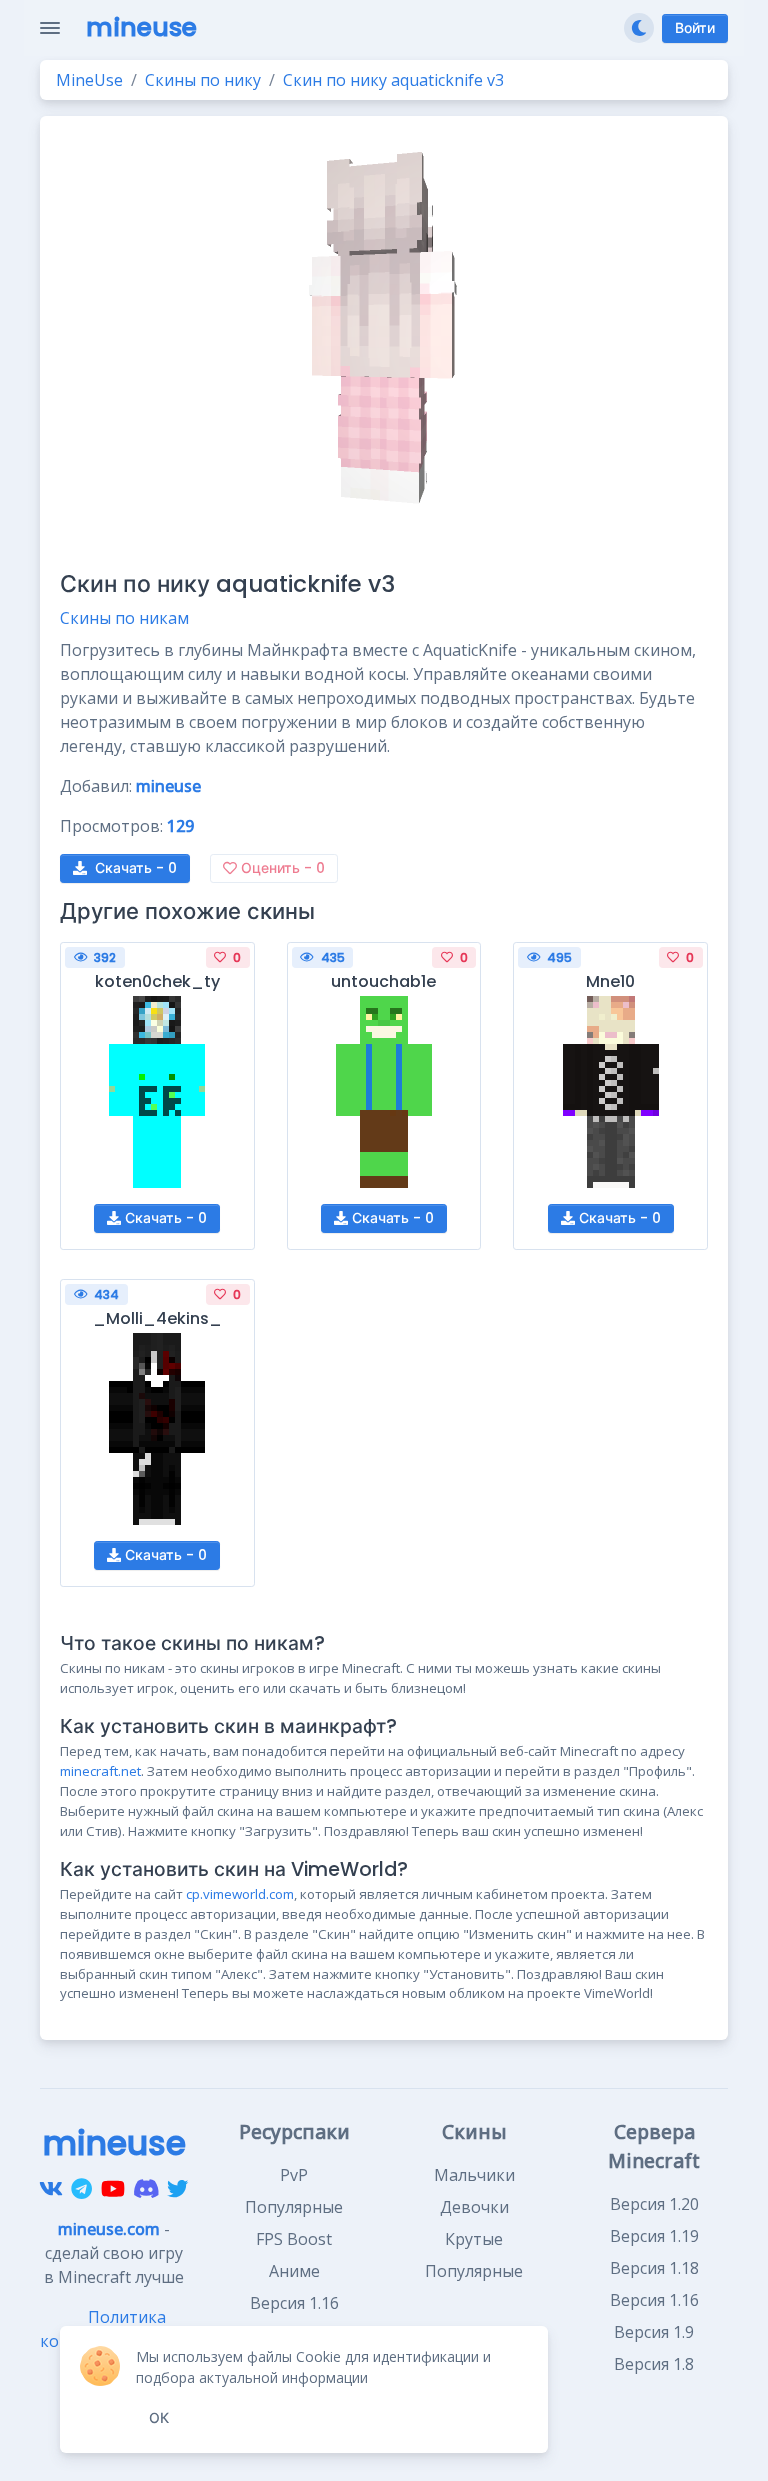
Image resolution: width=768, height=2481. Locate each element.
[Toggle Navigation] (50, 28)
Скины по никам (124, 618)
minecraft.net (100, 1771)
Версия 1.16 (654, 2300)
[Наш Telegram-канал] (81, 2189)
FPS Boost (294, 2239)
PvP (294, 2175)
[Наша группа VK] (51, 2189)
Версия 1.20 (654, 2204)
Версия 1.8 (654, 2364)
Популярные (294, 2207)
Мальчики (474, 2175)
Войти (695, 28)
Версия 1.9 (654, 2332)
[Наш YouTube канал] (113, 2189)
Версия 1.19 (654, 2236)
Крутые (474, 2239)
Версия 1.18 (654, 2268)
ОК (159, 2418)
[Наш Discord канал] (146, 2189)
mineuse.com (109, 2229)
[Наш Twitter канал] (177, 2189)
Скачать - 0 (164, 1218)
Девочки (474, 2207)
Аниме (294, 2271)
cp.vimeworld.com (240, 1894)
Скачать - (136, 868)
